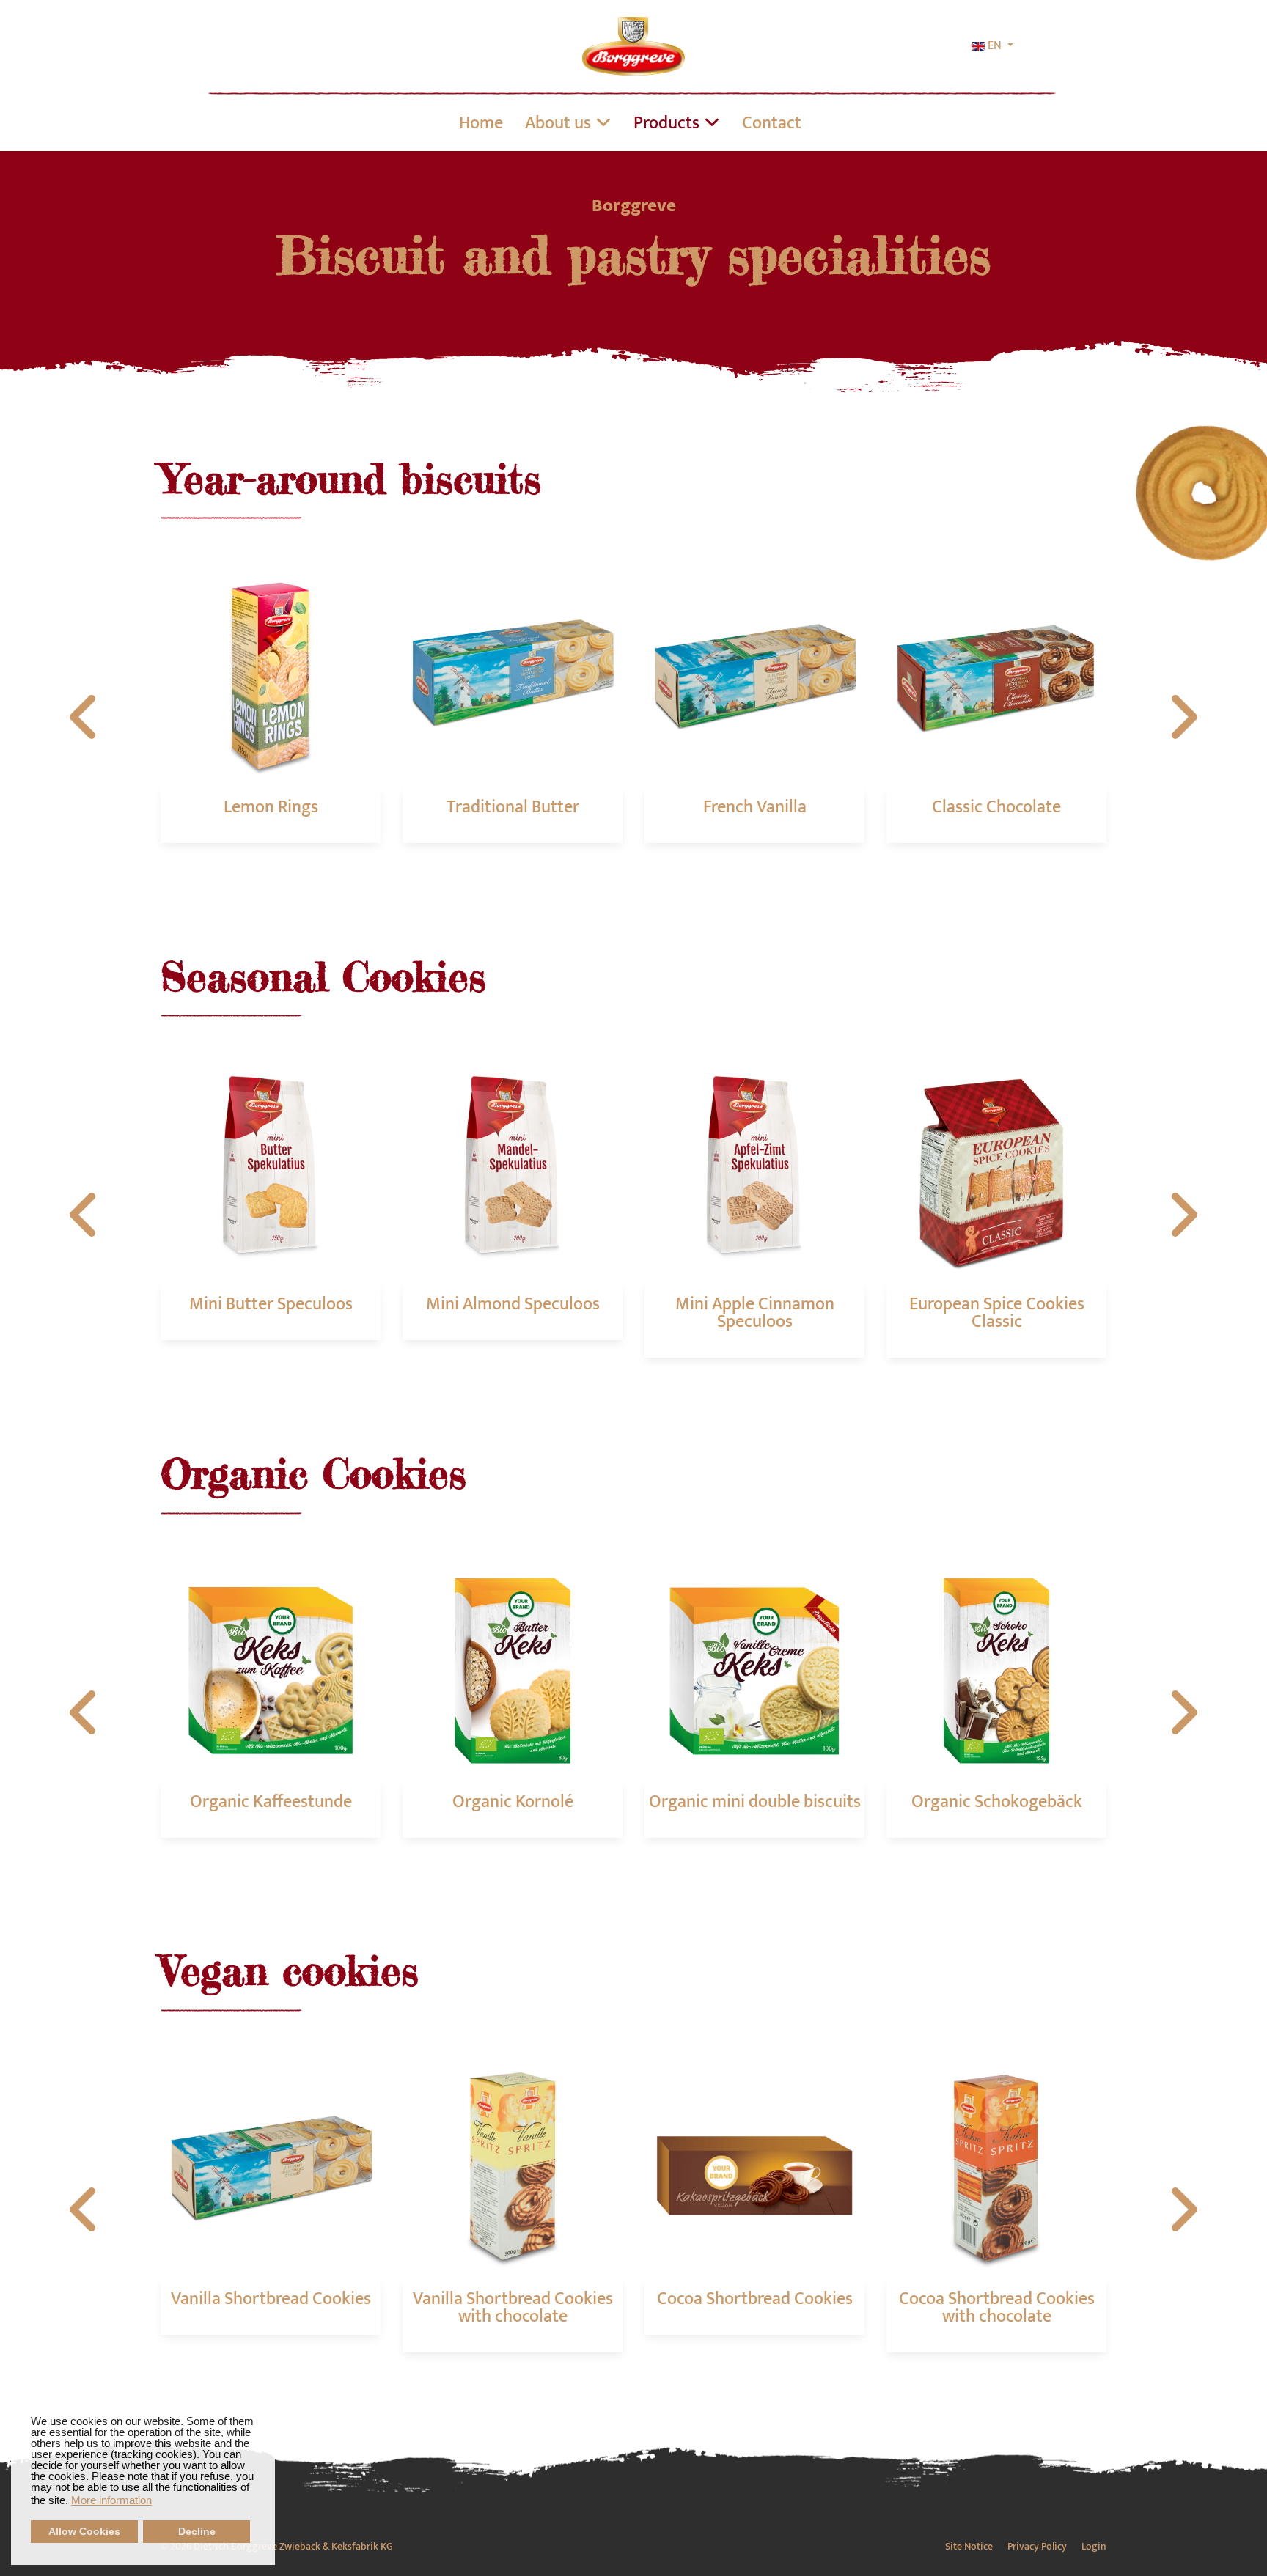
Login (1094, 2547)
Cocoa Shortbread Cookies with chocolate (997, 2308)
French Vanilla (755, 807)
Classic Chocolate (996, 807)
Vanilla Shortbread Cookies (271, 2299)
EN (995, 46)
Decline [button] (197, 2532)
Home (481, 123)
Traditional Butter (513, 807)
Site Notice (969, 2547)
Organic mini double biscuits (755, 1802)
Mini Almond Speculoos (513, 1304)
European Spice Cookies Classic (997, 1313)
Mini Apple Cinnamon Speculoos (755, 1313)
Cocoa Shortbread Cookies (755, 2299)
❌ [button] (264, 2405)
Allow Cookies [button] (84, 2532)
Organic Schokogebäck (997, 1802)
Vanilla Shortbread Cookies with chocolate (513, 2308)
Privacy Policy (1037, 2547)
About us (558, 123)
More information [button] (111, 2500)
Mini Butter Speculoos (271, 1304)
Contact (772, 123)
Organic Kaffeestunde (271, 1802)
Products (666, 123)
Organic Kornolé (513, 1802)
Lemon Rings (271, 807)
